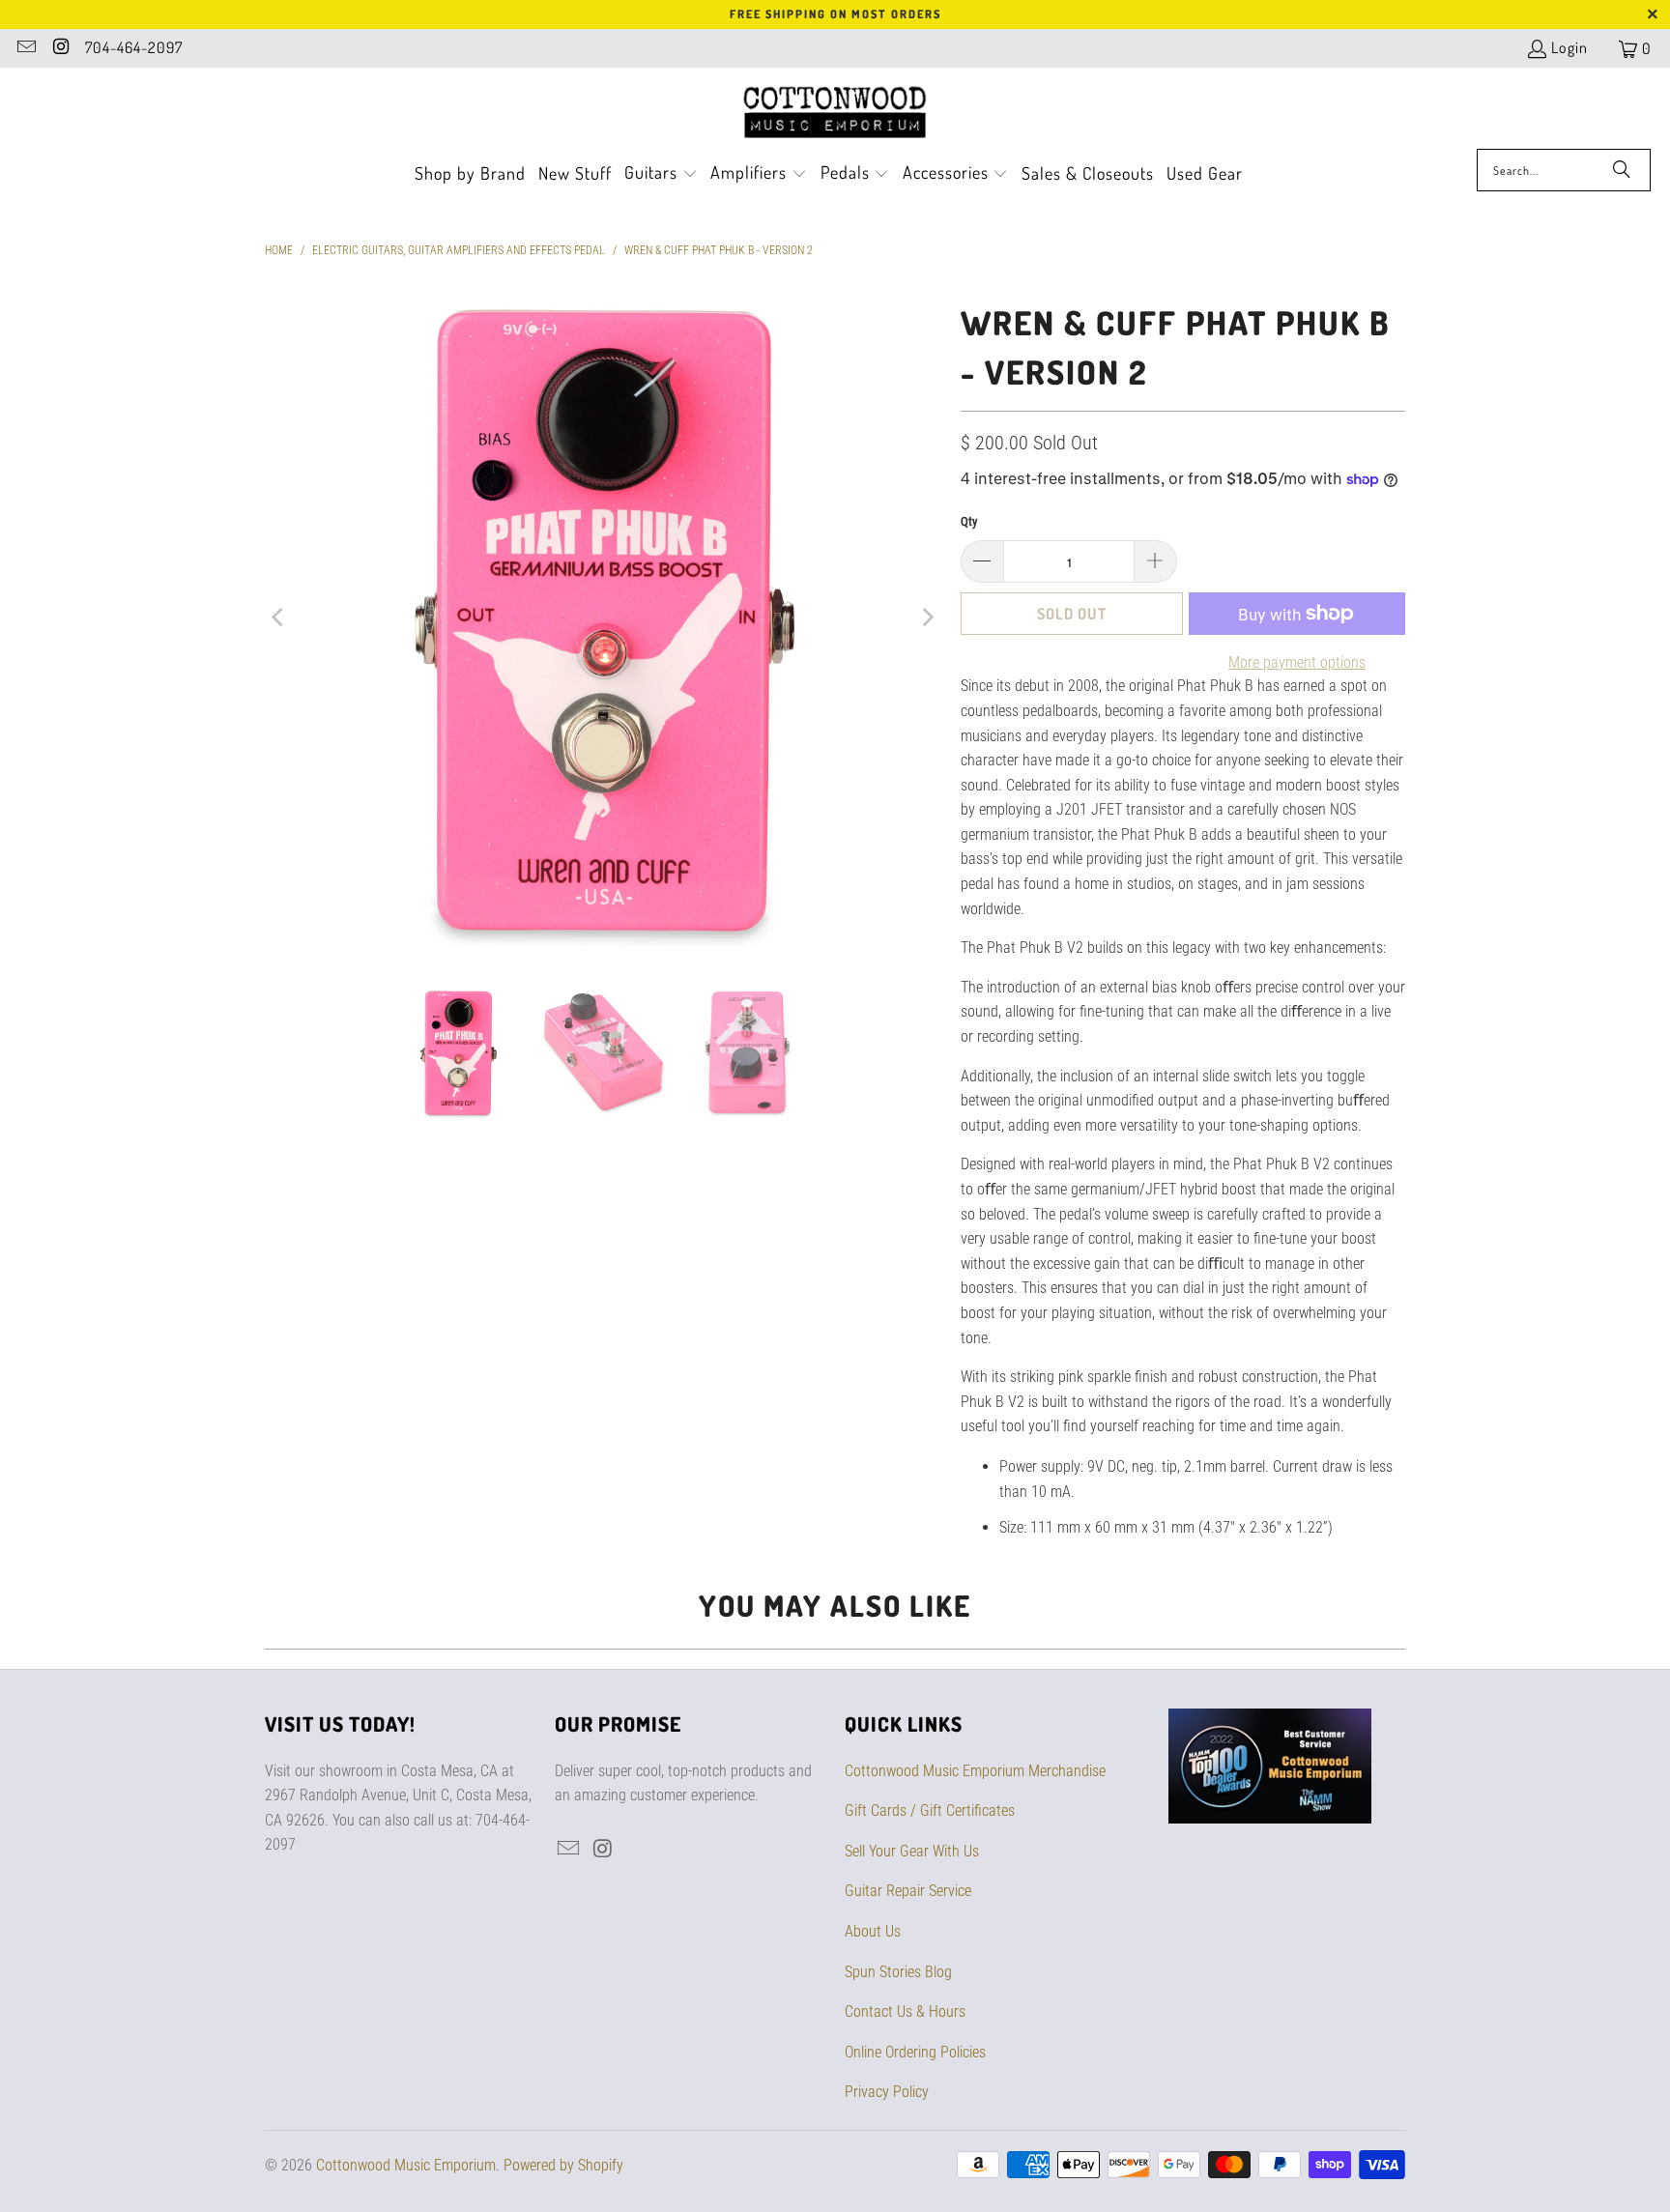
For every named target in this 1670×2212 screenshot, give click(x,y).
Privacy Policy (887, 2092)
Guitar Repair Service (908, 1891)
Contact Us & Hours (905, 2011)
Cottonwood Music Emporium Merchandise (975, 1771)
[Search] (1622, 170)
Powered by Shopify (563, 2165)
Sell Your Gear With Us (912, 1851)
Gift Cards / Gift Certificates (930, 1810)
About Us (873, 1931)
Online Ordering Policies (915, 2052)
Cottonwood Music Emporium (406, 2165)
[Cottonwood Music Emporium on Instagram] (60, 48)
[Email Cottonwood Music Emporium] (25, 48)
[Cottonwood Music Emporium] (835, 113)
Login (1569, 47)
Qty (969, 521)
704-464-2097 (134, 47)
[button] (661, 174)
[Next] (927, 618)
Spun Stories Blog (898, 1972)
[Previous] (279, 618)
